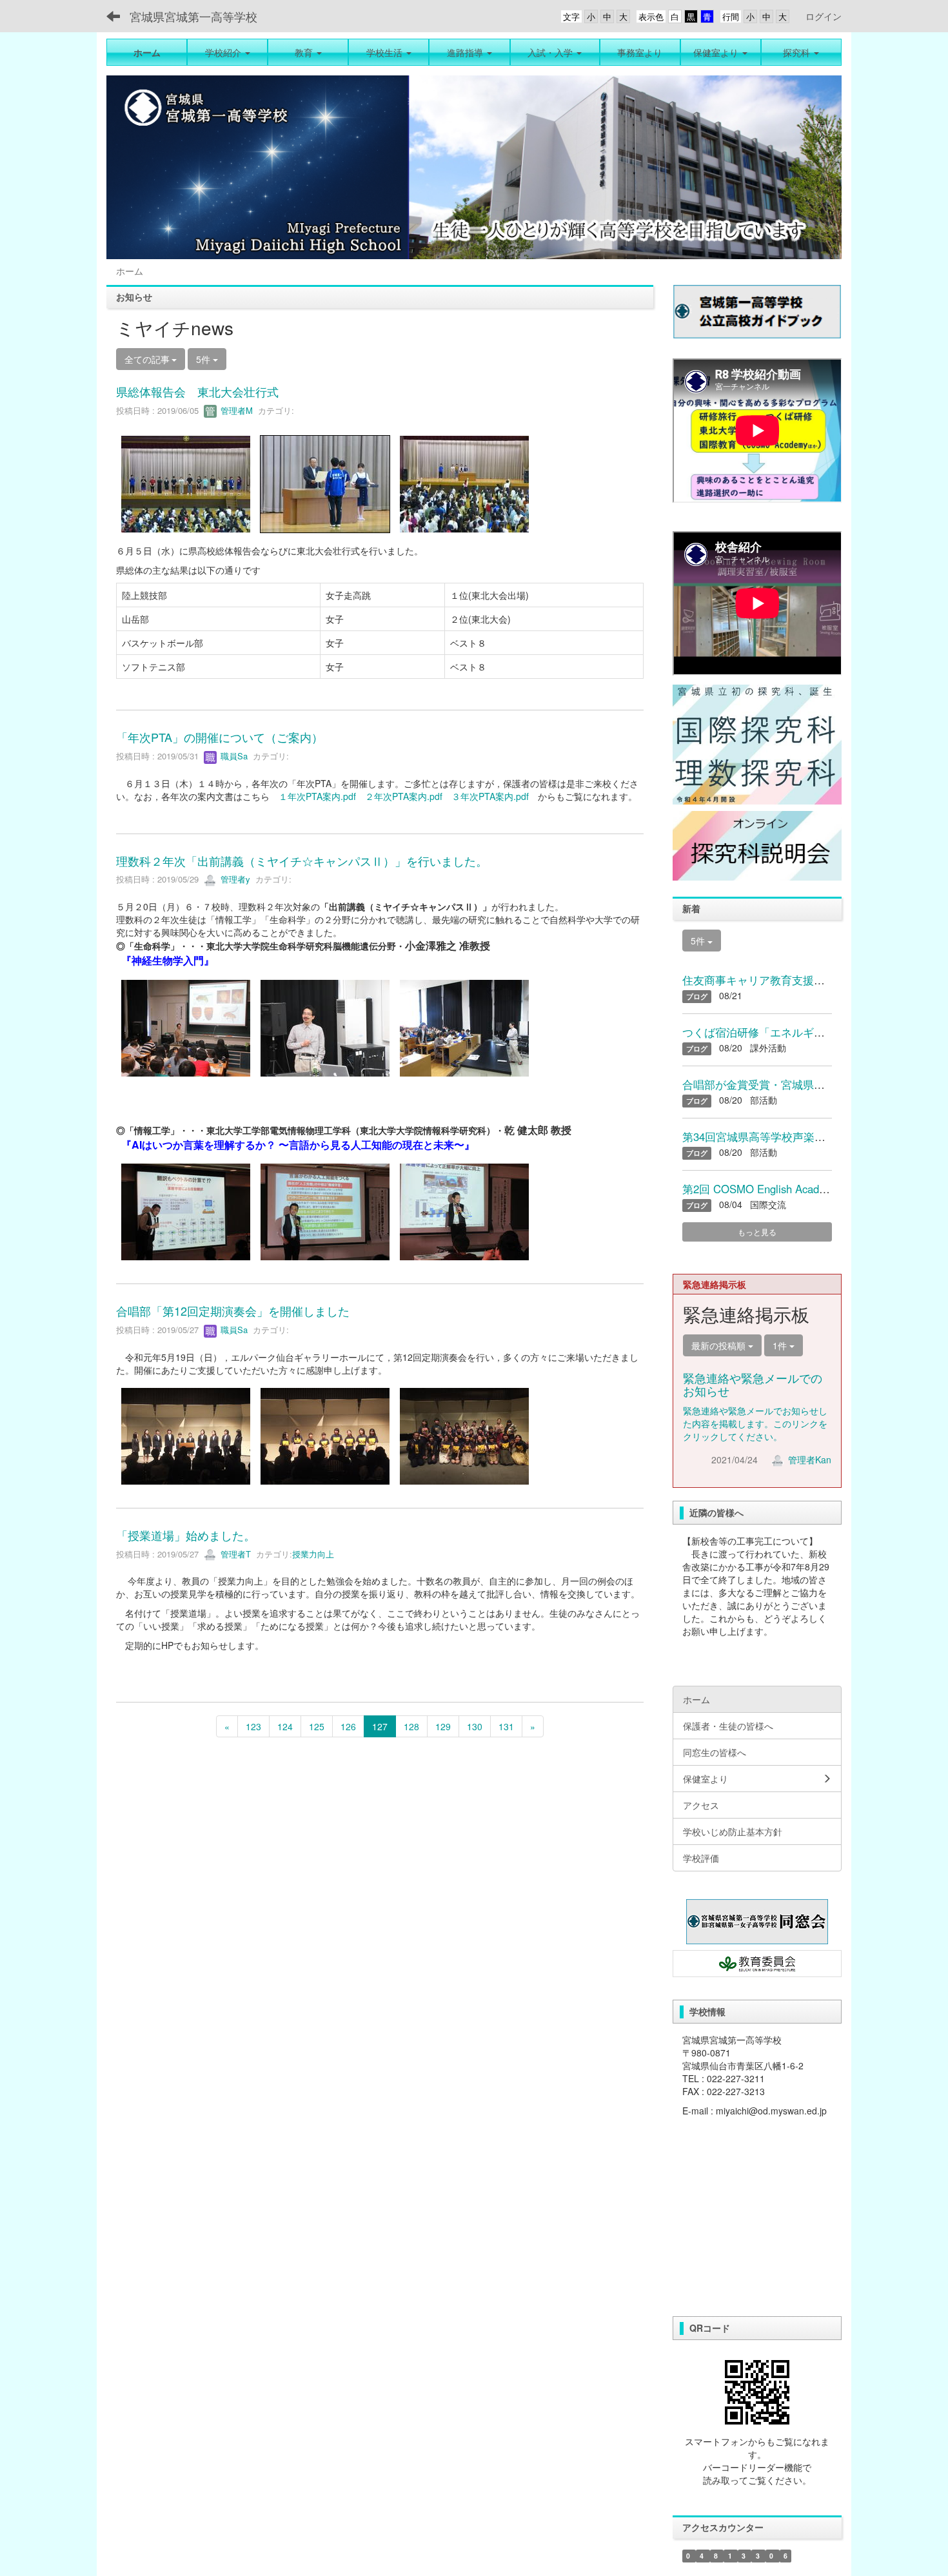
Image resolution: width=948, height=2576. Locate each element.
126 (348, 1726)
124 (285, 1726)
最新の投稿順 (720, 1345)
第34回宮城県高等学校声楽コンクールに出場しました (814, 1137)
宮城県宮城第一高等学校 (193, 16)
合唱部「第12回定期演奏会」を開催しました (233, 1311)
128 (411, 1726)
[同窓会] (757, 1922)
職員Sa (233, 756)
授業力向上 (313, 1554)
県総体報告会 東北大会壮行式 (197, 391)
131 (506, 1726)
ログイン (824, 16)
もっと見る (757, 1232)
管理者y (234, 879)
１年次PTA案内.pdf (317, 796)
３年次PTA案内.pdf (490, 796)
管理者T (234, 1554)
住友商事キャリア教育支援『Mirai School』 (789, 980)
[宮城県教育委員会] (757, 1964)
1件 (781, 1345)
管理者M (235, 410)
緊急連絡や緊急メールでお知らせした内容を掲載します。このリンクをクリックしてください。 (755, 1423)
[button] (227, 52)
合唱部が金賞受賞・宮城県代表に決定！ (781, 1084)
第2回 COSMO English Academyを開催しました (799, 1189)
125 (317, 1726)
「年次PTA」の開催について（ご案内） (220, 737)
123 (253, 1726)
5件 (204, 359)
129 (443, 1726)
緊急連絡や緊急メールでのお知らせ (753, 1384)
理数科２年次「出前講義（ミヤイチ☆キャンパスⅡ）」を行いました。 (302, 861)
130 (475, 1726)
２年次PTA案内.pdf (408, 796)
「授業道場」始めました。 (186, 1535)
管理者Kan (808, 1459)
